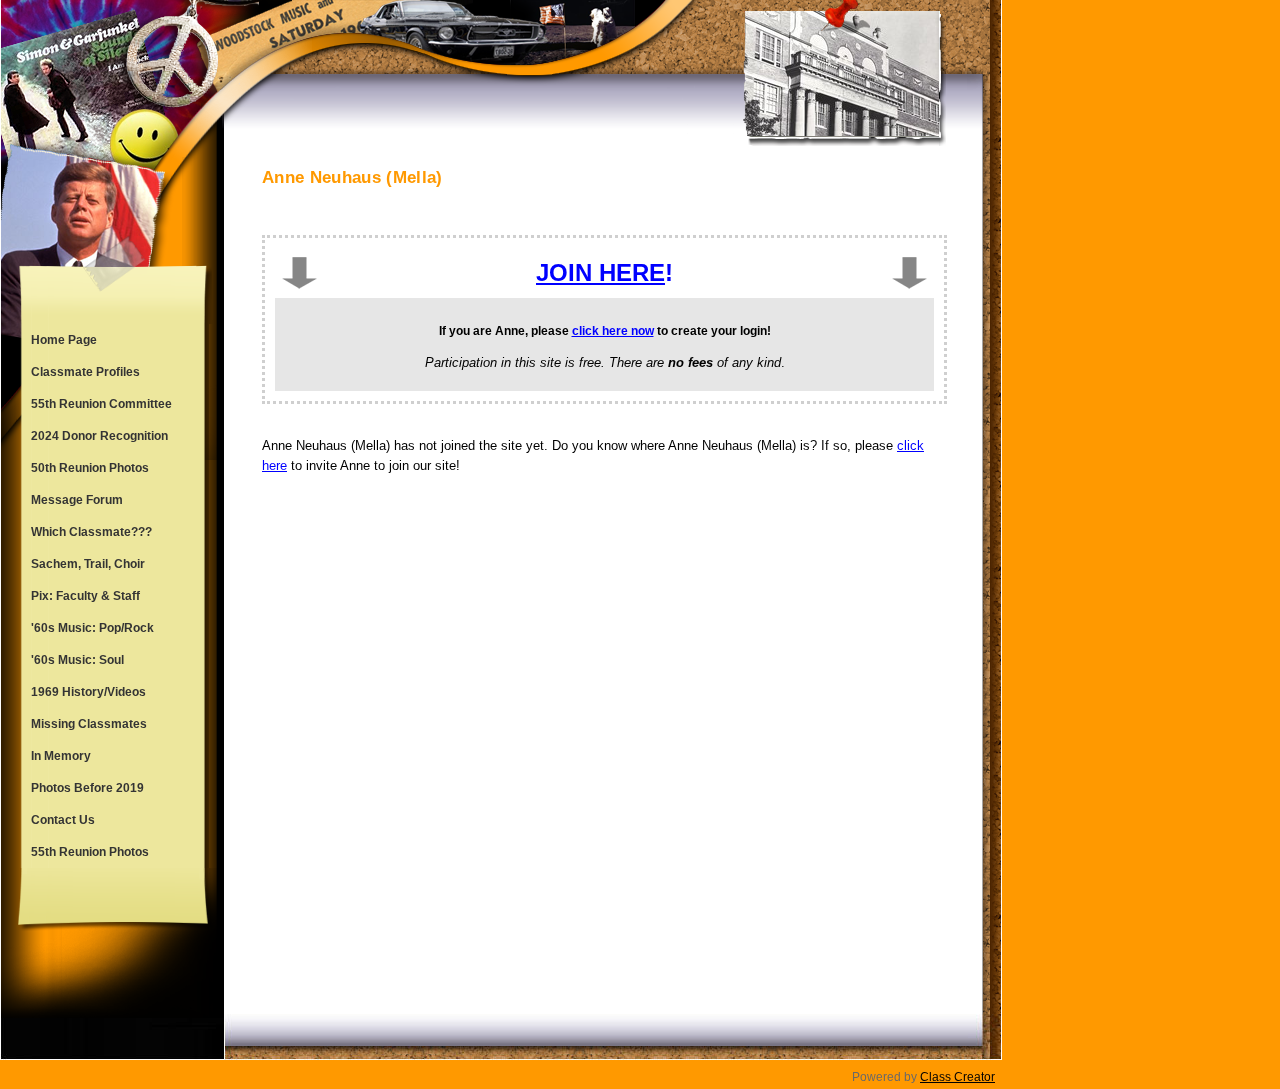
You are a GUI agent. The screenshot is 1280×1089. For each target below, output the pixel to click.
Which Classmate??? (91, 532)
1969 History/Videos (88, 692)
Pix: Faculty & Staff (85, 596)
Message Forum (77, 500)
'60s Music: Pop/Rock (92, 628)
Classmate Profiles (85, 372)
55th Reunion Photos (90, 852)
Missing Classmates (89, 724)
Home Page (64, 340)
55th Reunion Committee (101, 404)
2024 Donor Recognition (99, 436)
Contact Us (63, 820)
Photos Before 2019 (87, 788)
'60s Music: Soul (77, 660)
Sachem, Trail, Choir (88, 564)
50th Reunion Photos (90, 468)
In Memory (61, 756)
